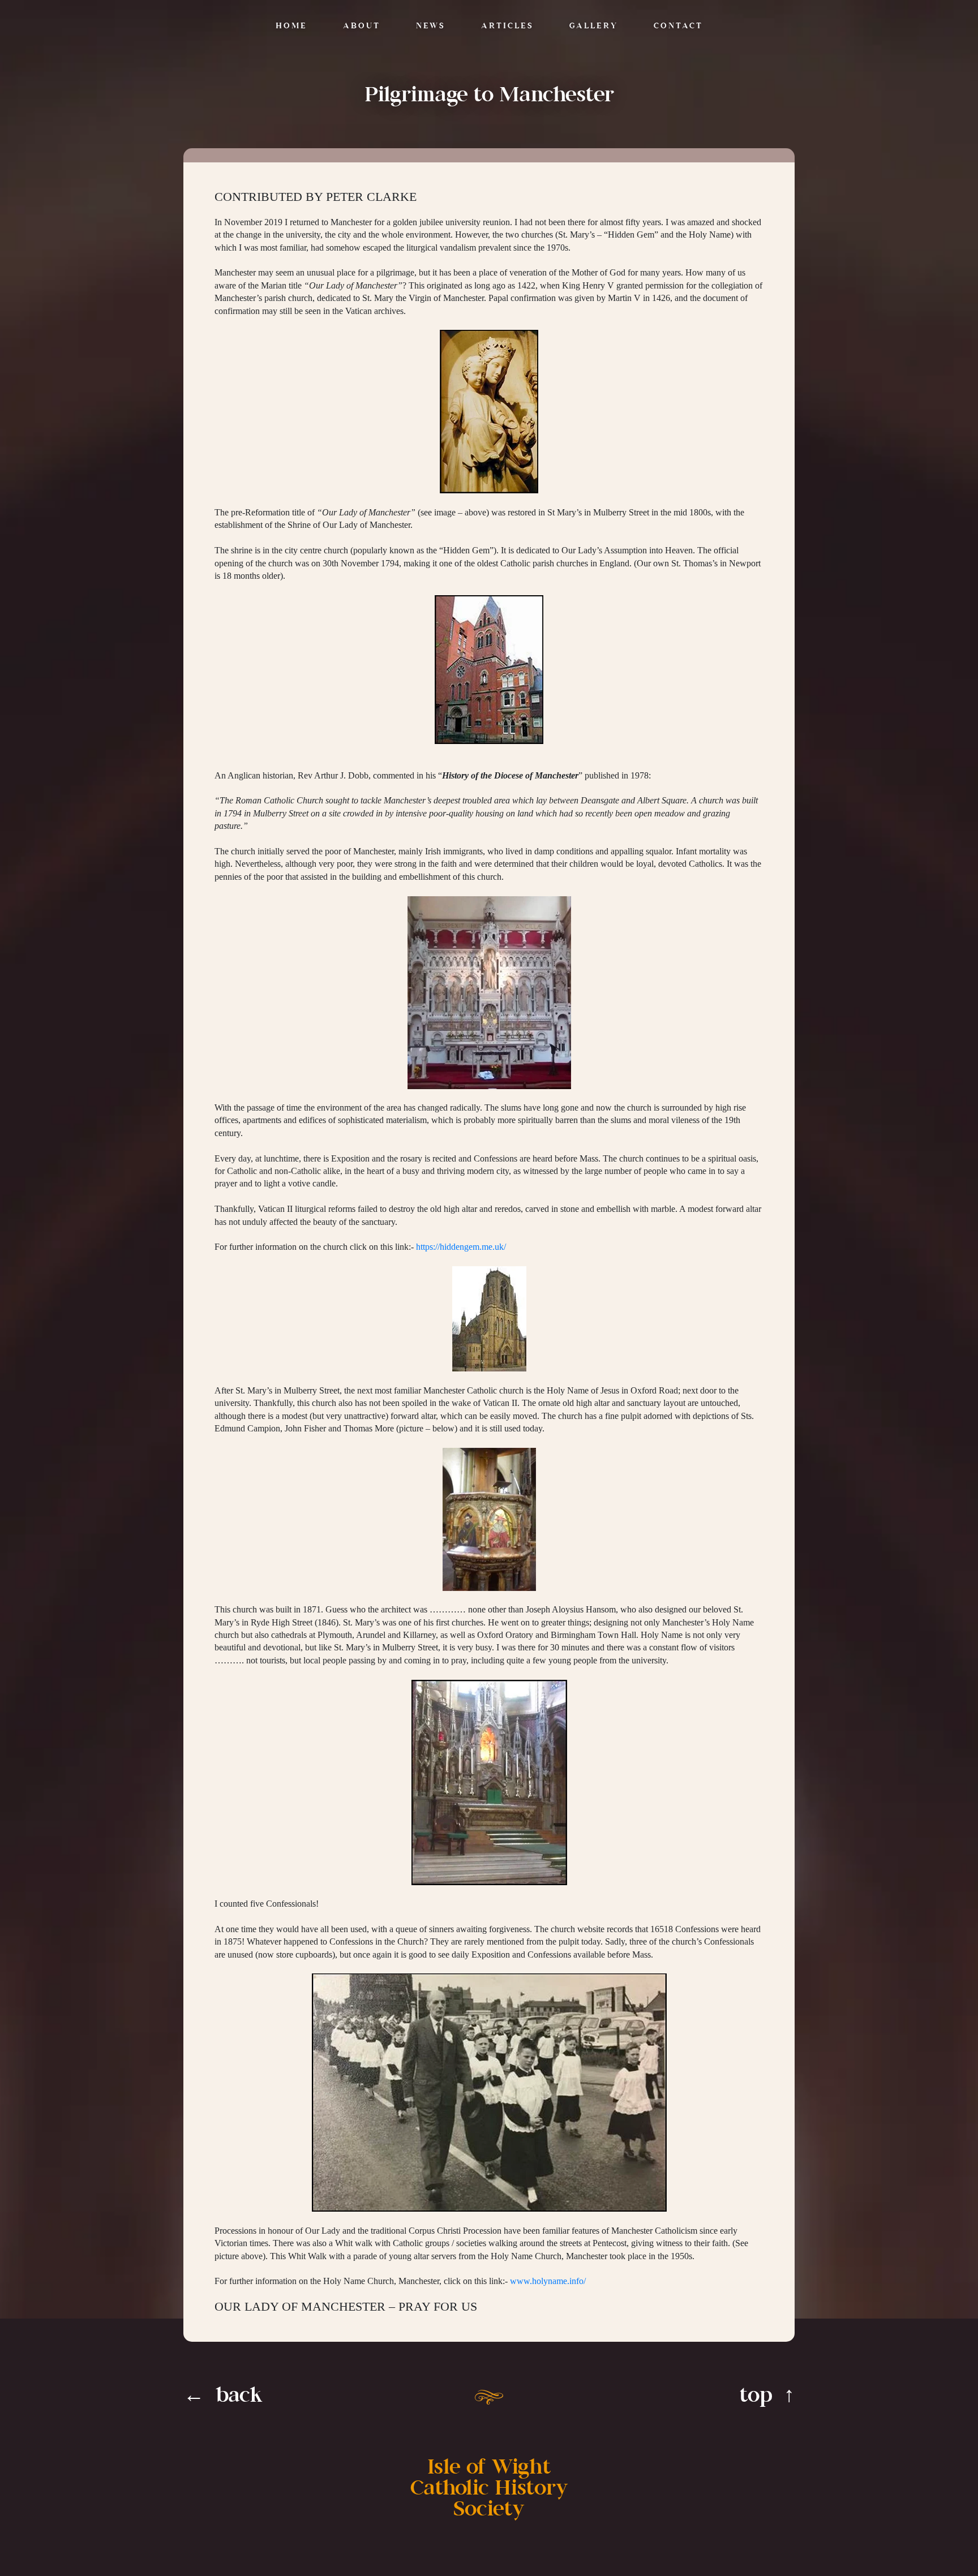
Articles (507, 26)
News (431, 26)
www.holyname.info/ (548, 2281)
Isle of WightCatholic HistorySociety (489, 2489)
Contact (678, 26)
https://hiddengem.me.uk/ (461, 1247)
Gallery (594, 26)
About (362, 26)
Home (291, 26)
